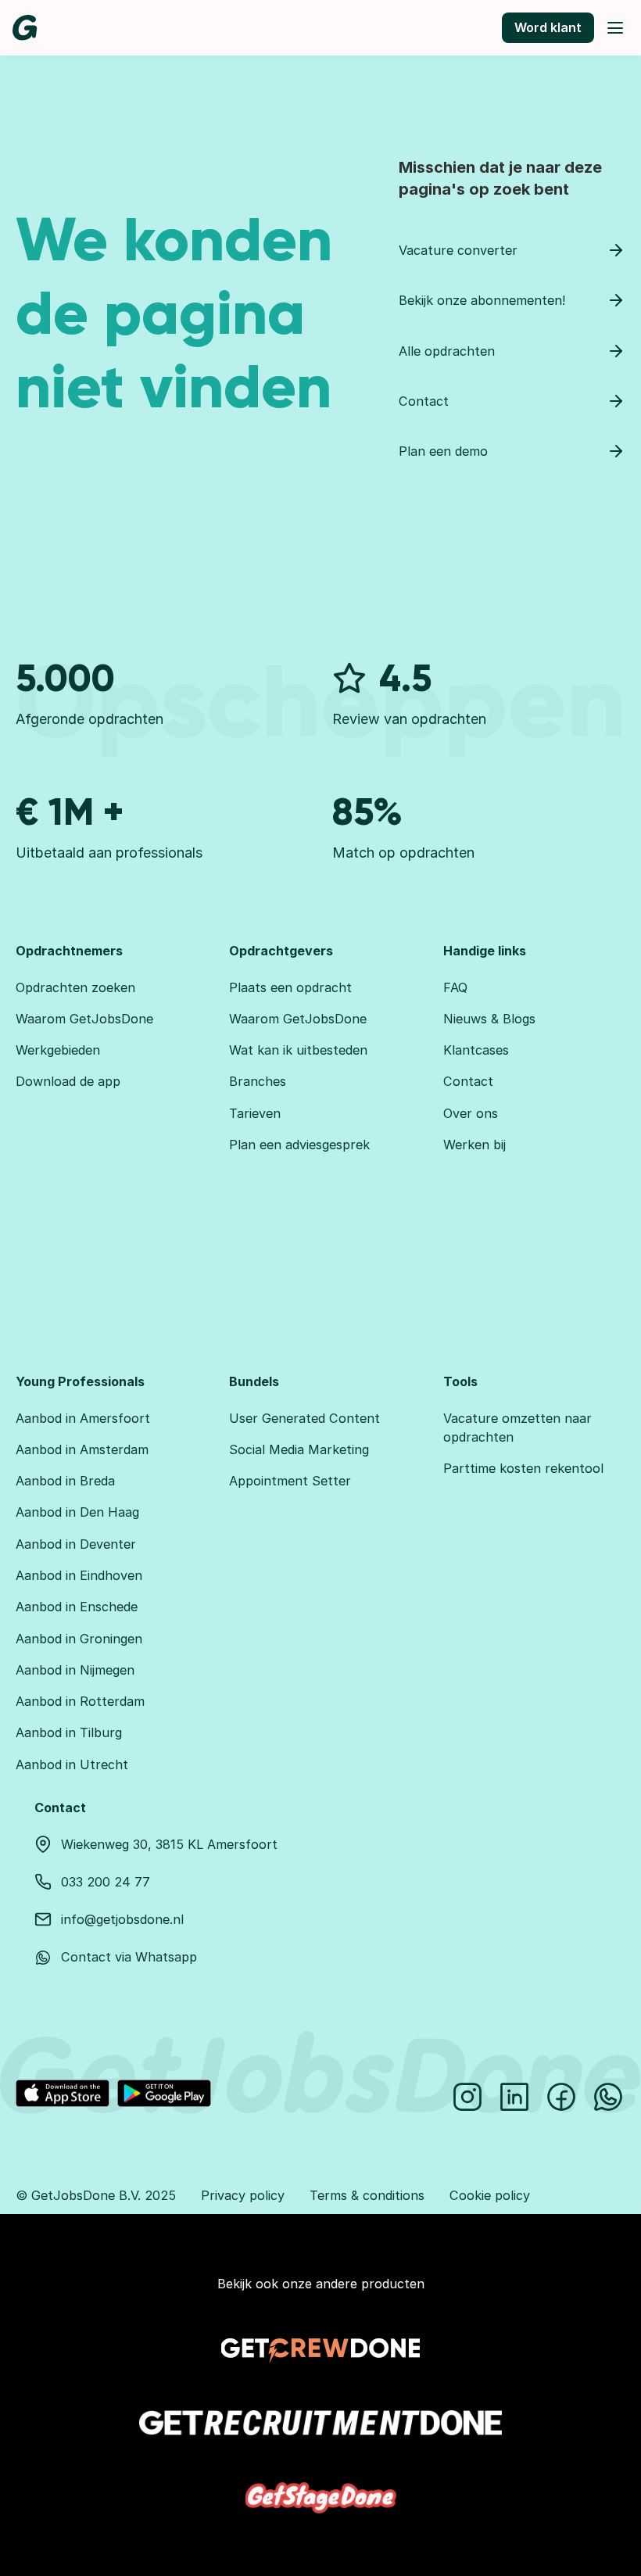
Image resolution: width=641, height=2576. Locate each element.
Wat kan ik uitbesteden (298, 1050)
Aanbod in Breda (65, 1481)
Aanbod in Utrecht (72, 1765)
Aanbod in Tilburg (69, 1732)
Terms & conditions (367, 2195)
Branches (258, 1081)
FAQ (455, 987)
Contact (468, 1081)
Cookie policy (490, 2195)
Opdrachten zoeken (75, 987)
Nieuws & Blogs (489, 1019)
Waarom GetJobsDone (84, 1019)
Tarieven (255, 1113)
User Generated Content (304, 1418)
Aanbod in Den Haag (77, 1512)
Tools (460, 1381)
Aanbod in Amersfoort (83, 1418)
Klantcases (476, 1050)
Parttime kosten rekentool (523, 1468)
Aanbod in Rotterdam (80, 1701)
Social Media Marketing (299, 1449)
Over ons (471, 1113)
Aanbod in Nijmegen (75, 1670)
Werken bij (474, 1145)
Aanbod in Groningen (79, 1639)
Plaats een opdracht (290, 987)
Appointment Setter (290, 1481)
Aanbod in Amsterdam (82, 1449)
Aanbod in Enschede (77, 1607)
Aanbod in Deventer (76, 1544)
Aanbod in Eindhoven (79, 1575)
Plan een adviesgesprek (299, 1145)
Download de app (68, 1081)
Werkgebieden (58, 1050)
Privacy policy (243, 2195)
